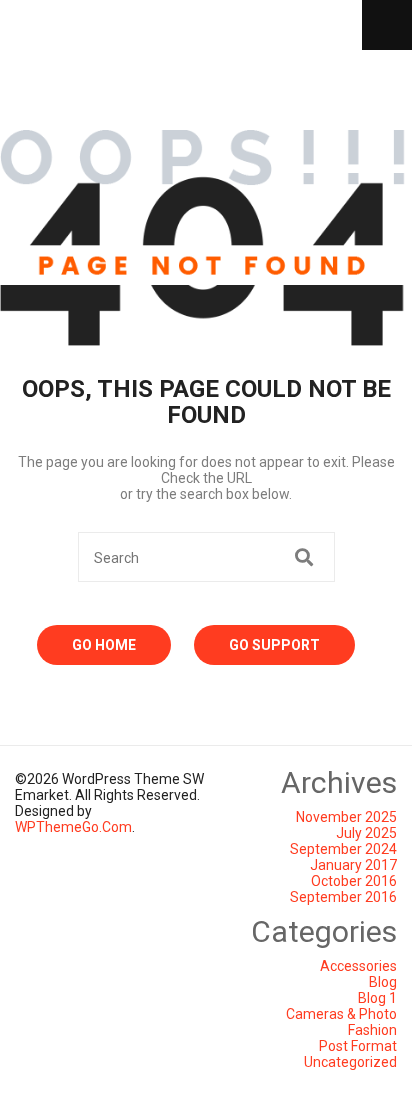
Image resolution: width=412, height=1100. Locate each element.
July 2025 (366, 833)
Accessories (358, 966)
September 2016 (343, 897)
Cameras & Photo (341, 1014)
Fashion (372, 1030)
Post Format (358, 1046)
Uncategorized (350, 1062)
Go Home (104, 645)
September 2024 (343, 849)
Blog (383, 982)
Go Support (274, 645)
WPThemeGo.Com (73, 827)
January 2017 (353, 865)
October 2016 (354, 881)
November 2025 (346, 817)
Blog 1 (377, 998)
